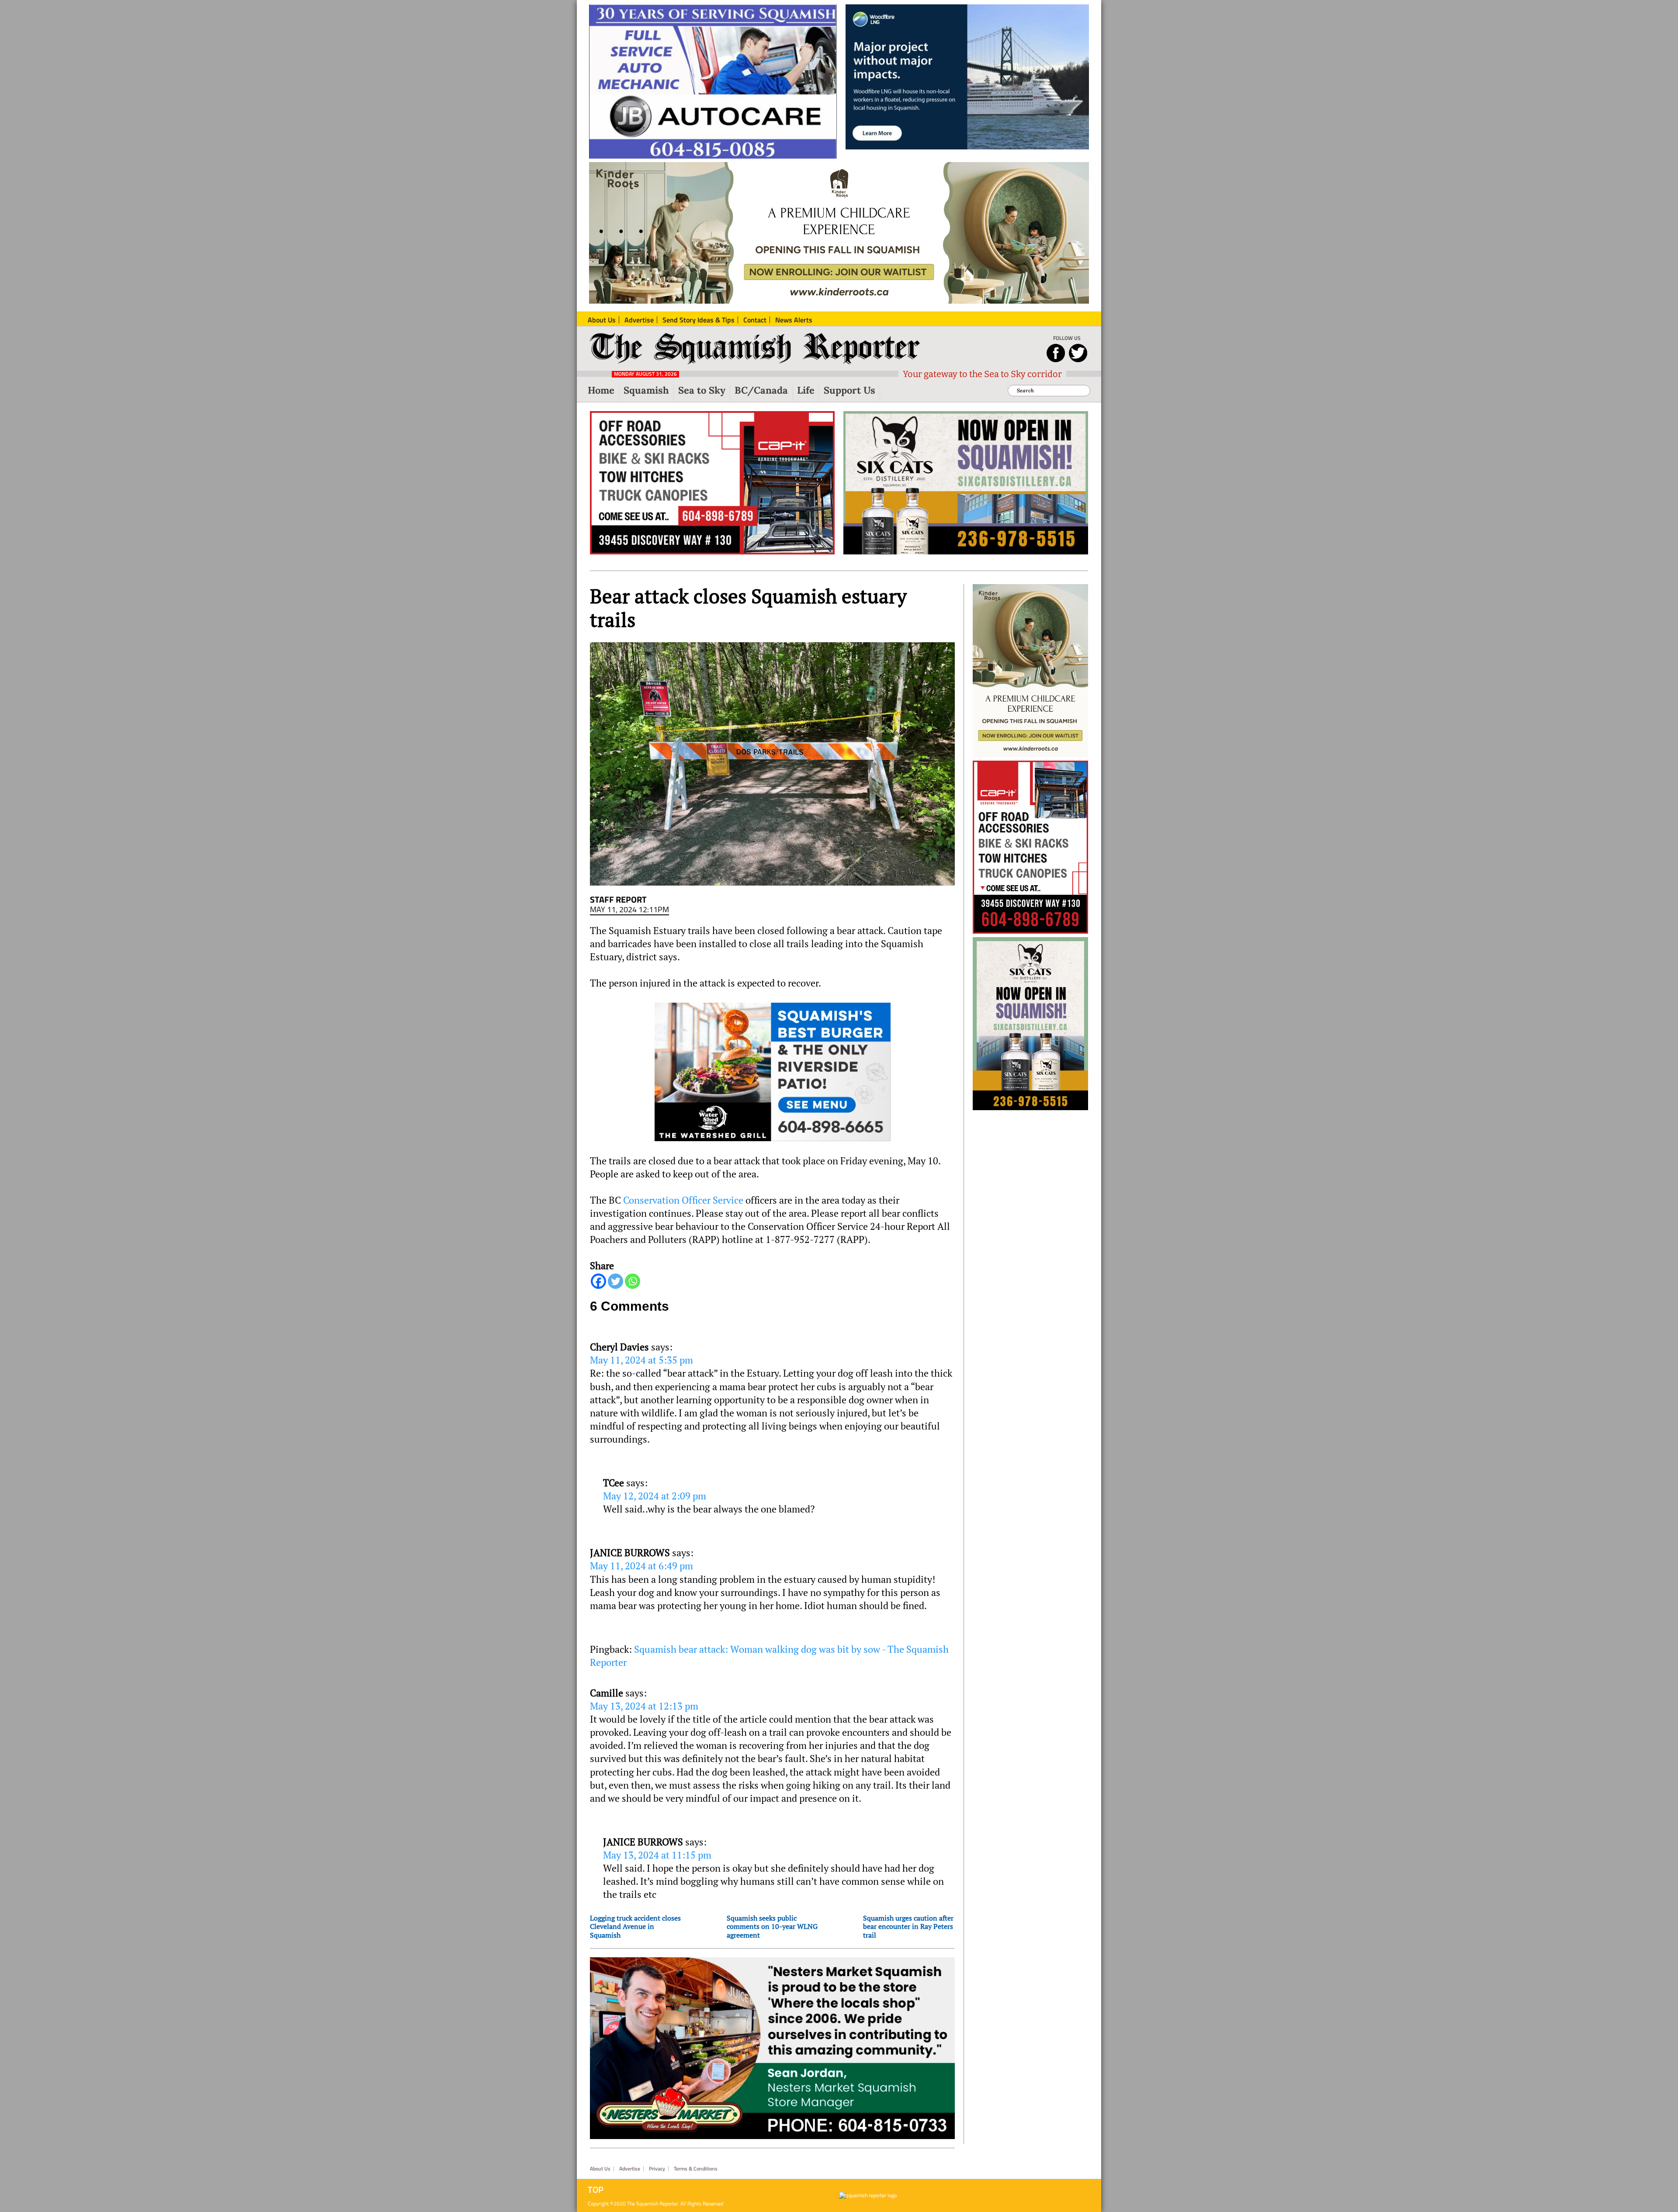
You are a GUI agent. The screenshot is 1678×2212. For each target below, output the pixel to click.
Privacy (657, 2169)
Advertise (630, 2169)
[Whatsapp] (633, 1281)
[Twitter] (615, 1281)
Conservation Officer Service (683, 1200)
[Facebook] (598, 1281)
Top (596, 2190)
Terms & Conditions (696, 2169)
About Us (600, 2169)
